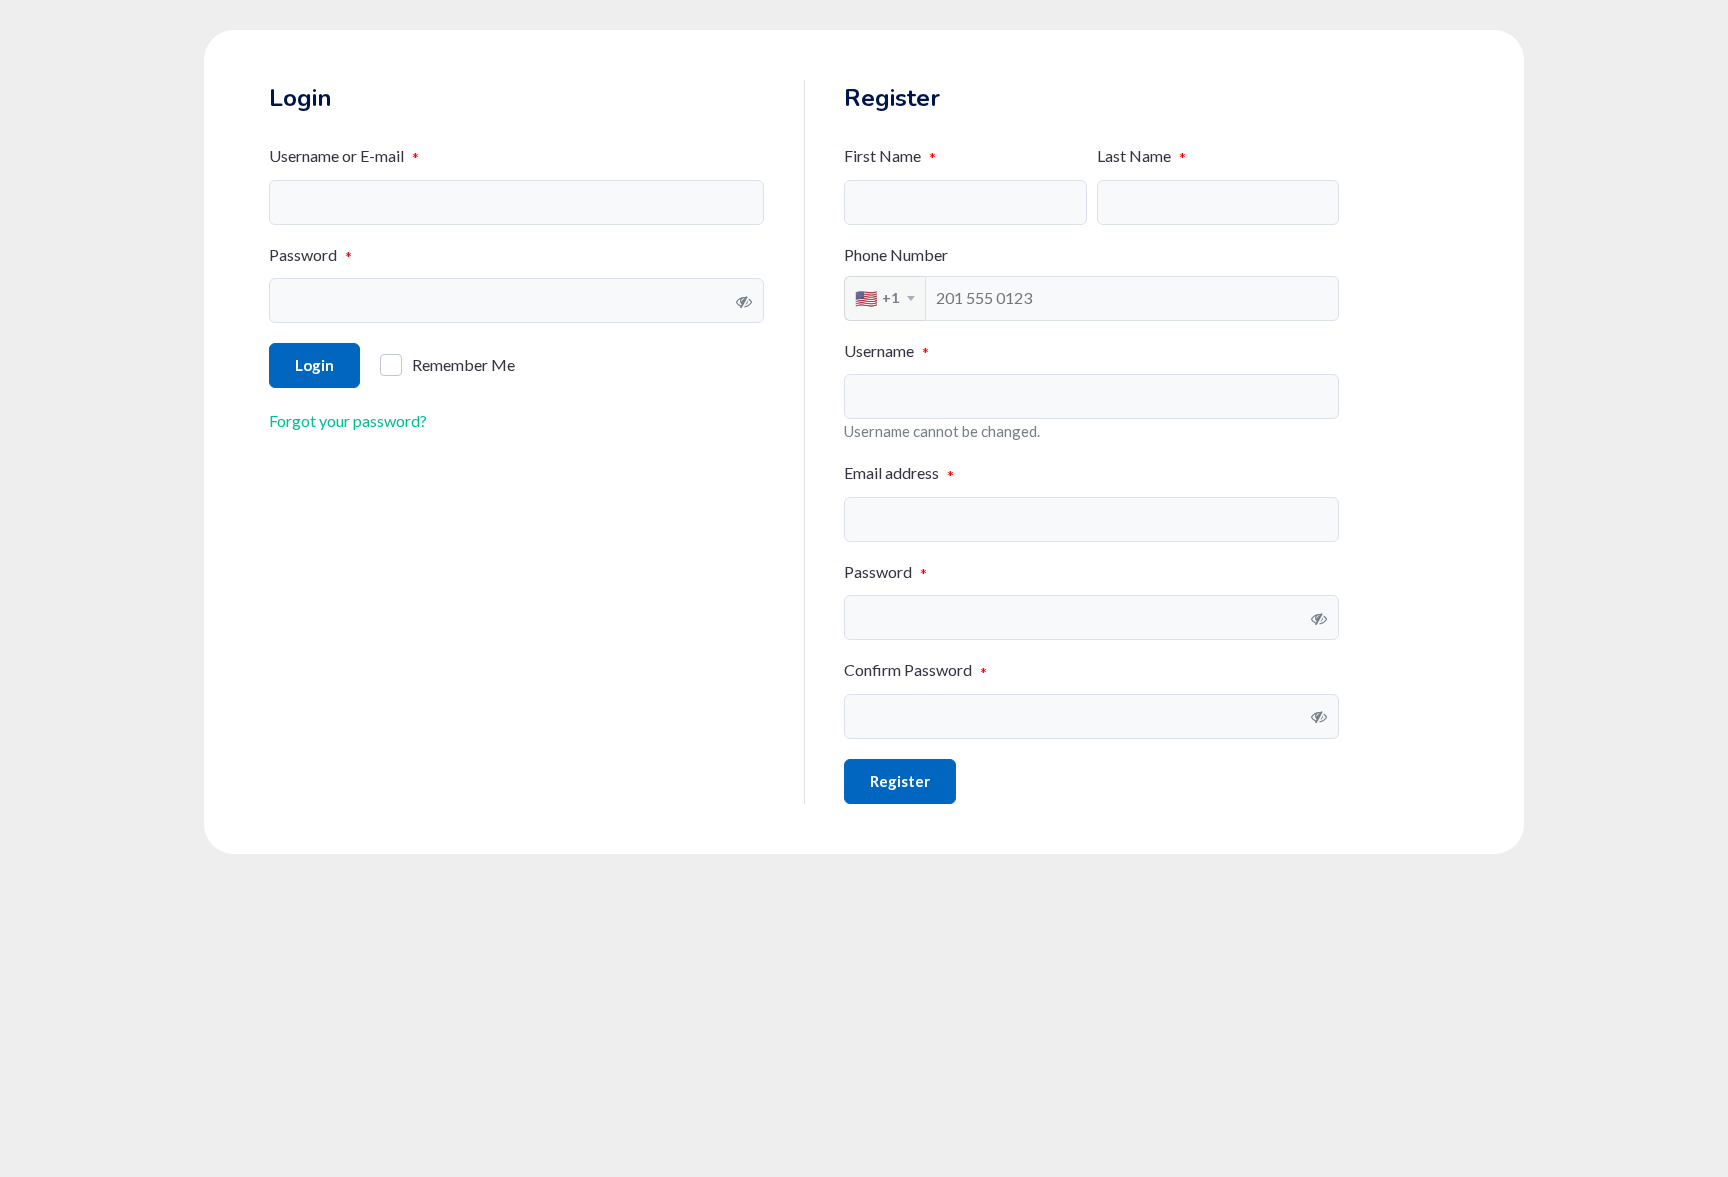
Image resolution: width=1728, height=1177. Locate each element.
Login (314, 365)
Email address (899, 473)
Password (310, 255)
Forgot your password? (348, 420)
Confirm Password (915, 670)
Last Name (1141, 156)
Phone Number (896, 254)
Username (886, 351)
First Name (890, 156)
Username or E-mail (344, 156)
